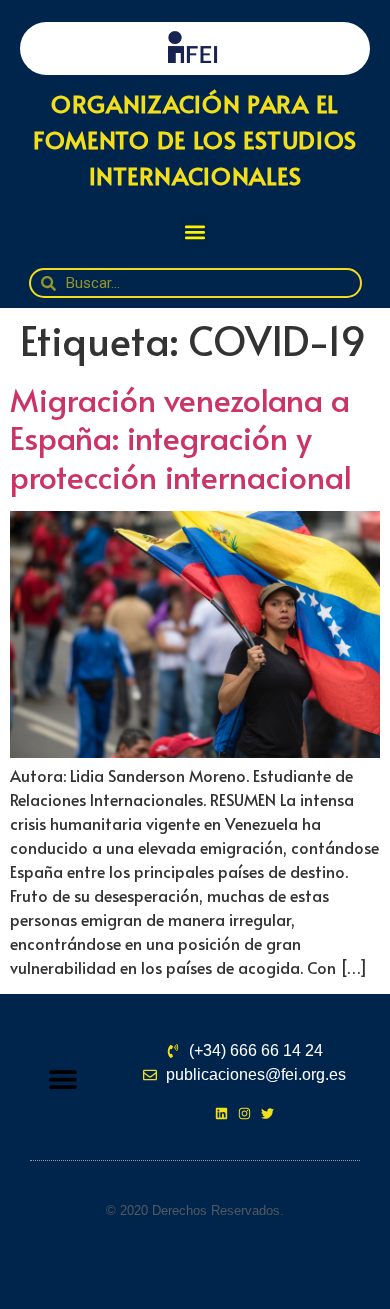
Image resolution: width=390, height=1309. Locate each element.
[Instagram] (244, 1113)
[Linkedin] (221, 1113)
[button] (195, 231)
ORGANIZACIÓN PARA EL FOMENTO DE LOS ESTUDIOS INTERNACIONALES (195, 139)
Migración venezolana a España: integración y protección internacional (181, 437)
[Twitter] (267, 1113)
